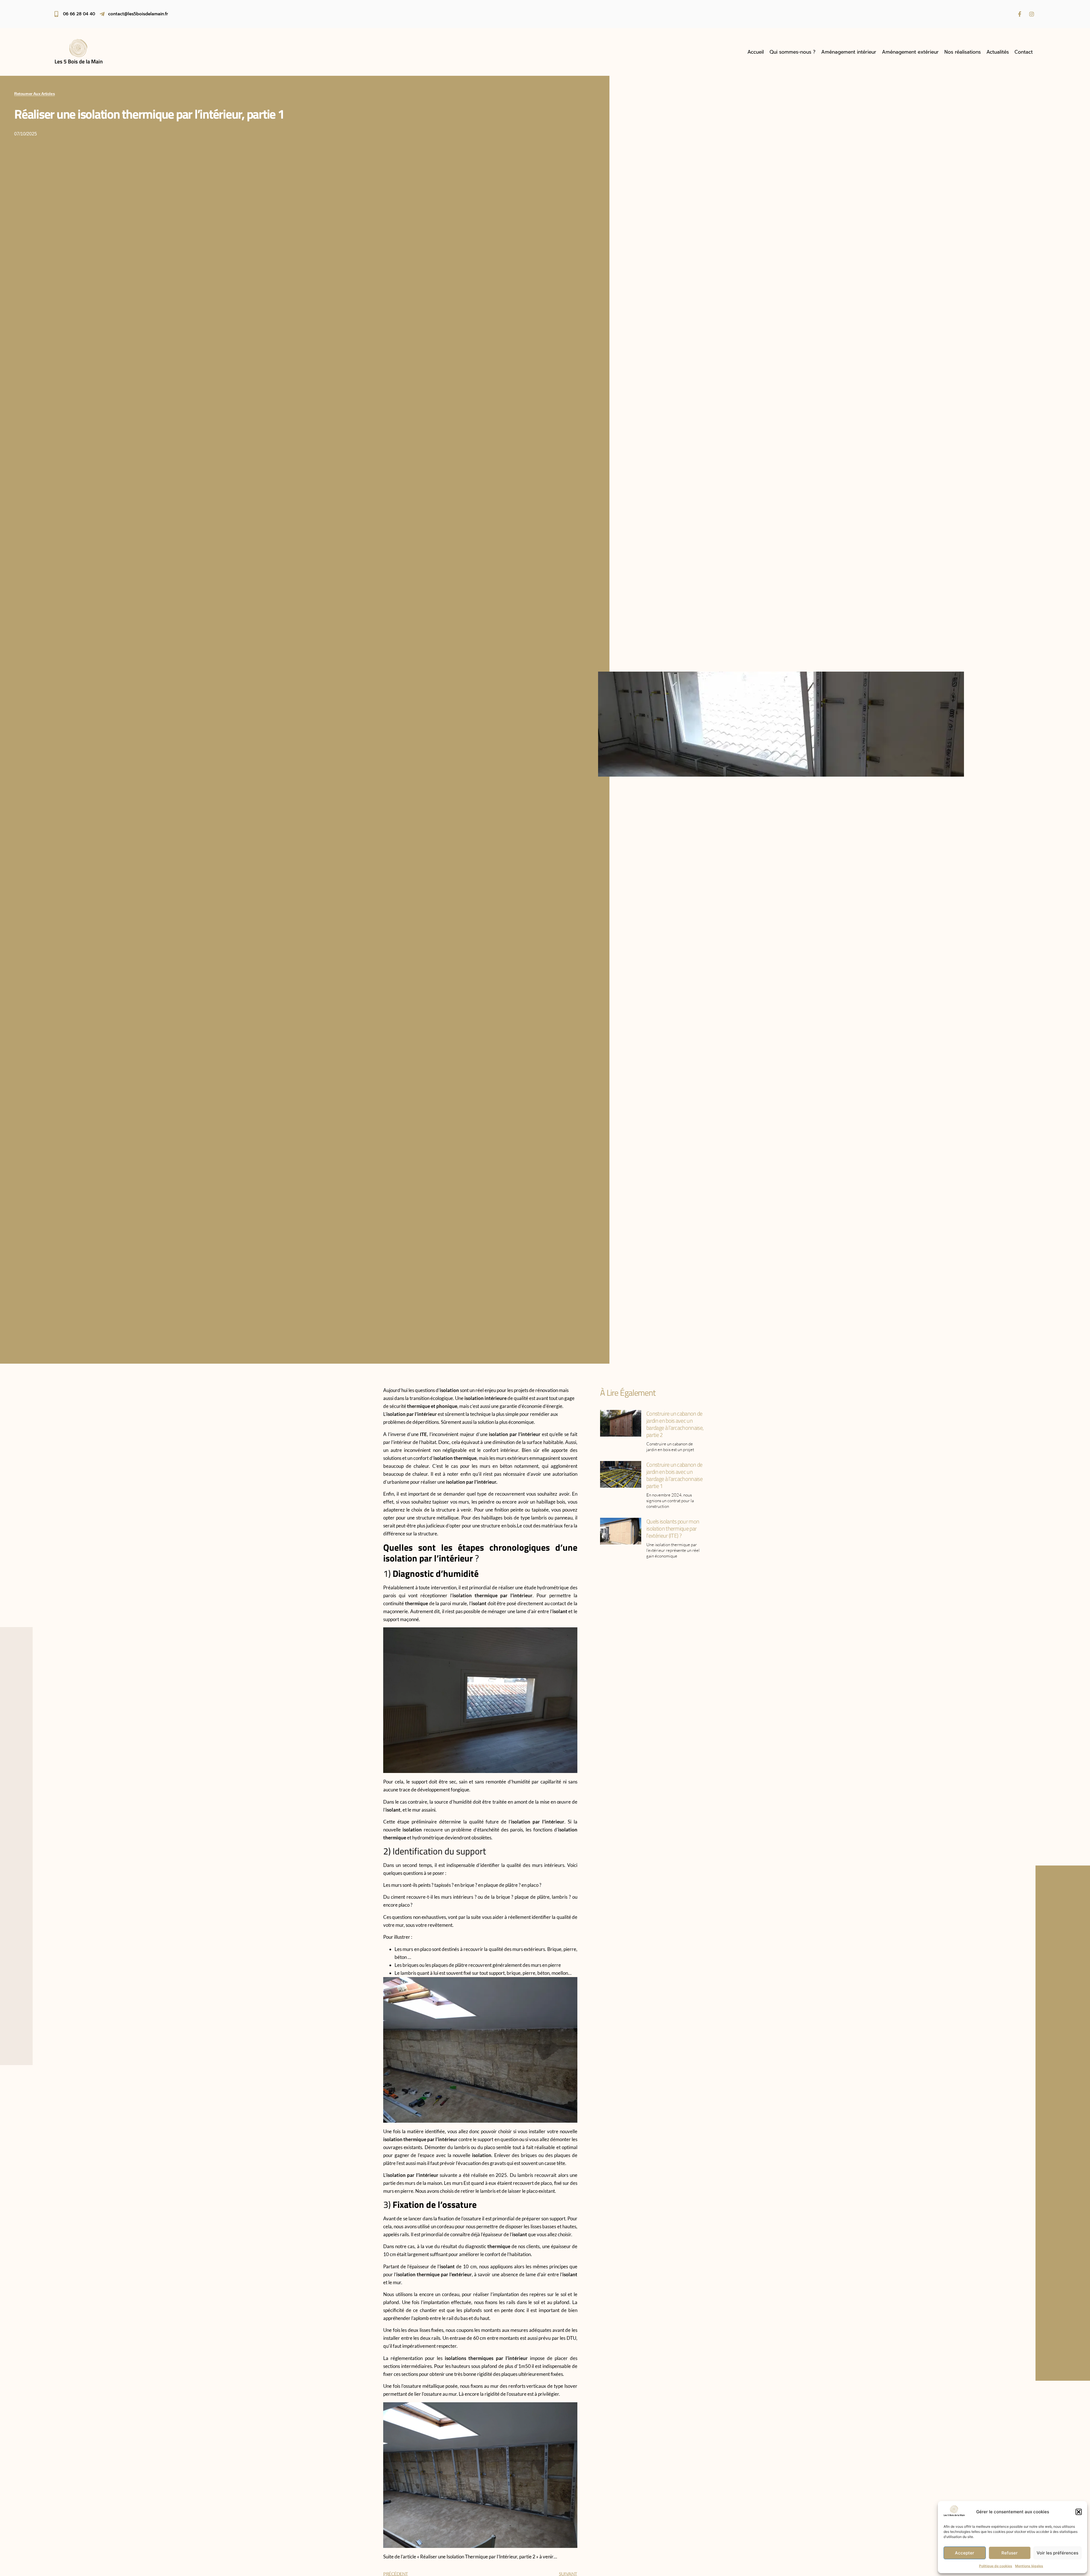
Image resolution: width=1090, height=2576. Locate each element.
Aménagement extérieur (910, 52)
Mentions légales (1029, 2566)
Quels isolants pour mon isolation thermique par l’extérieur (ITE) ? (673, 1528)
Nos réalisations (963, 52)
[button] (1079, 2512)
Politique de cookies (996, 2566)
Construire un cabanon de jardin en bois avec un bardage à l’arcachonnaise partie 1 (674, 1475)
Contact (1024, 52)
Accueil (756, 52)
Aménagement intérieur (849, 52)
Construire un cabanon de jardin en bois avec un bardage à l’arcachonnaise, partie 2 (675, 1424)
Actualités (998, 52)
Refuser (1010, 2553)
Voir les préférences (1057, 2553)
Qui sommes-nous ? (793, 52)
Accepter (965, 2553)
